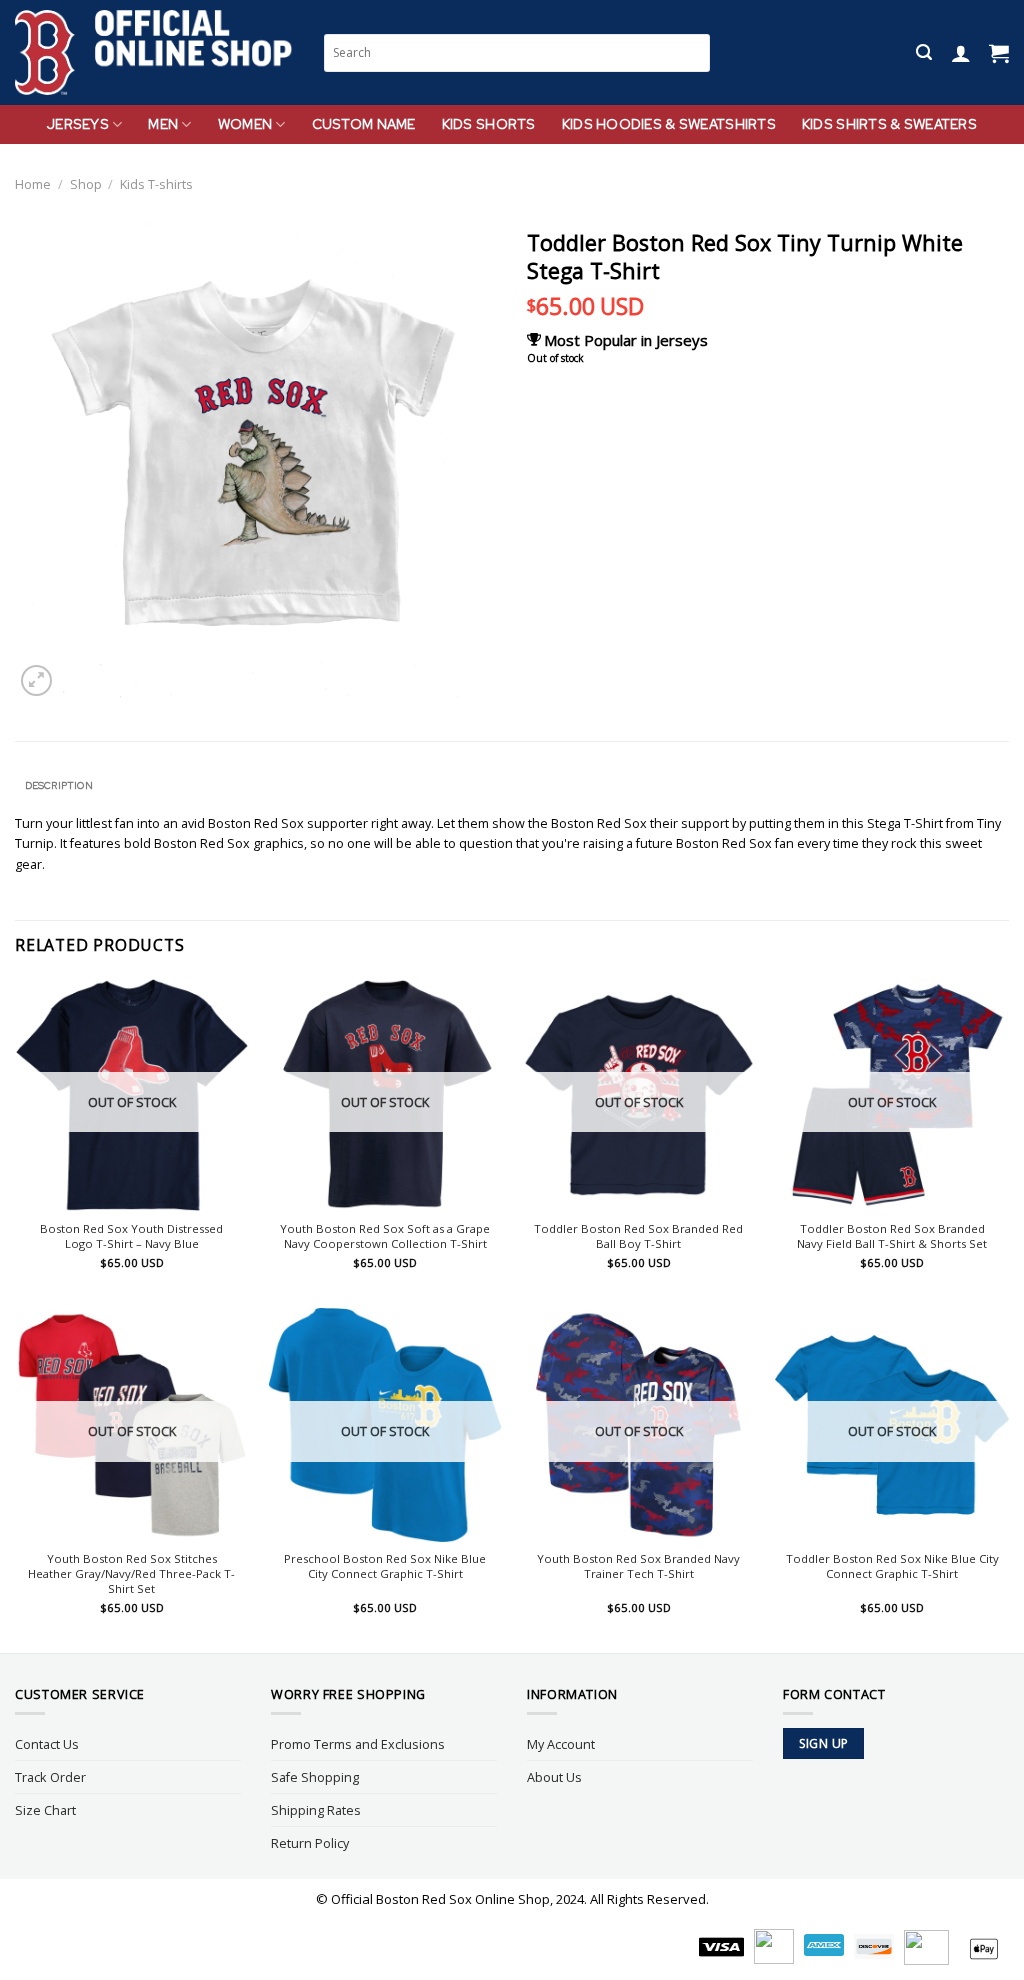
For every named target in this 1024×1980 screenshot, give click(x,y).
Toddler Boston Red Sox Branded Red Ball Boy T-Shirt (638, 1236)
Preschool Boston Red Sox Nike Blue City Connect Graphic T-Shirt (385, 1566)
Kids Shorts (489, 124)
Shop (86, 184)
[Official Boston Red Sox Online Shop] (154, 53)
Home (33, 184)
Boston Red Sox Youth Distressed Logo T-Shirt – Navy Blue (131, 1236)
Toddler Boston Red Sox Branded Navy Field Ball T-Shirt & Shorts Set (892, 1236)
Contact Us (47, 1744)
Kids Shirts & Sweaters (889, 124)
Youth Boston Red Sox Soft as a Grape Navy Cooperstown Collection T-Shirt (385, 1236)
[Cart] (999, 53)
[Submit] (697, 52)
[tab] (58, 786)
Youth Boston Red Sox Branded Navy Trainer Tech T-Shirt (638, 1566)
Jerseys (78, 124)
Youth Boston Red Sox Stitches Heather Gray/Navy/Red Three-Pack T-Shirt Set (131, 1574)
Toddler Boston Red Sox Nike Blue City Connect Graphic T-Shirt (892, 1566)
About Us (554, 1777)
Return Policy (310, 1843)
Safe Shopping (315, 1777)
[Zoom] (36, 680)
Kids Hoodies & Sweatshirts (669, 124)
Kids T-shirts (156, 184)
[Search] (924, 52)
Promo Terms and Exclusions (358, 1744)
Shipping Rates (316, 1810)
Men (163, 124)
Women (245, 124)
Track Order (50, 1777)
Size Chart (45, 1810)
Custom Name (364, 124)
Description (59, 785)
